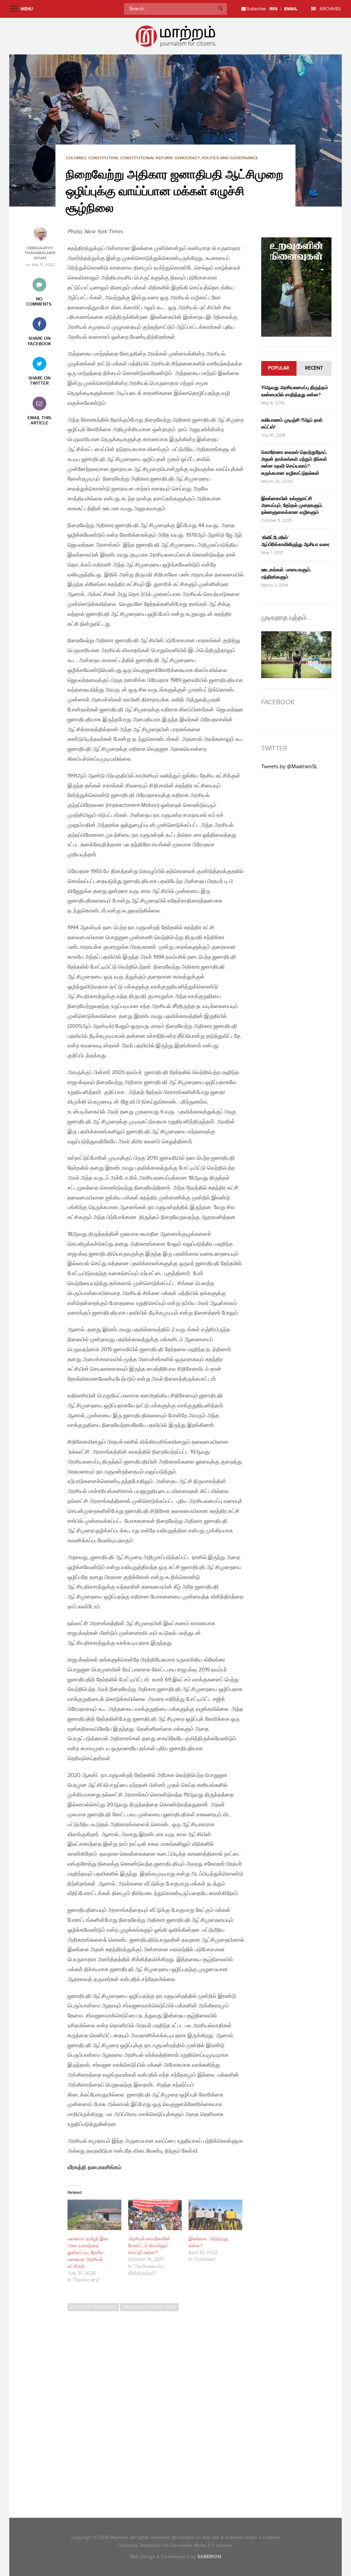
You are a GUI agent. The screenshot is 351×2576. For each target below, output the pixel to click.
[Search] (220, 9)
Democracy (187, 158)
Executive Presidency (93, 2307)
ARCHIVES (330, 9)
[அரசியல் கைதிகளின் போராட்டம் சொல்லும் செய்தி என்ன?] (155, 2215)
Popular (279, 368)
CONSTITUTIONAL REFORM (146, 158)
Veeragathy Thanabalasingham (40, 253)
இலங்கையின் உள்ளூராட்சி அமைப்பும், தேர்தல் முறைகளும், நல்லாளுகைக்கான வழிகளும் (292, 505)
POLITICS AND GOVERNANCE (230, 158)
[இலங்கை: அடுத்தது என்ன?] (215, 2215)
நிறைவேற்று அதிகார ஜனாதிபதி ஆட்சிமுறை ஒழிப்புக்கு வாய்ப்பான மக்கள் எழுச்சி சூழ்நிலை (174, 192)
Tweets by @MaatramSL (289, 767)
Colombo (76, 158)
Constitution (103, 158)
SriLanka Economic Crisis (149, 2307)
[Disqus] (159, 2409)
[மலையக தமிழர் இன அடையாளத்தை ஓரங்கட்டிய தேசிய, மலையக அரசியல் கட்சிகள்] (94, 2215)
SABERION (209, 2557)
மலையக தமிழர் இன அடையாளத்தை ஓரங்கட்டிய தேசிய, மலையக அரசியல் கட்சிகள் (88, 2253)
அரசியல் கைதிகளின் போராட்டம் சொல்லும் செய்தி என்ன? (149, 2246)
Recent (314, 368)
